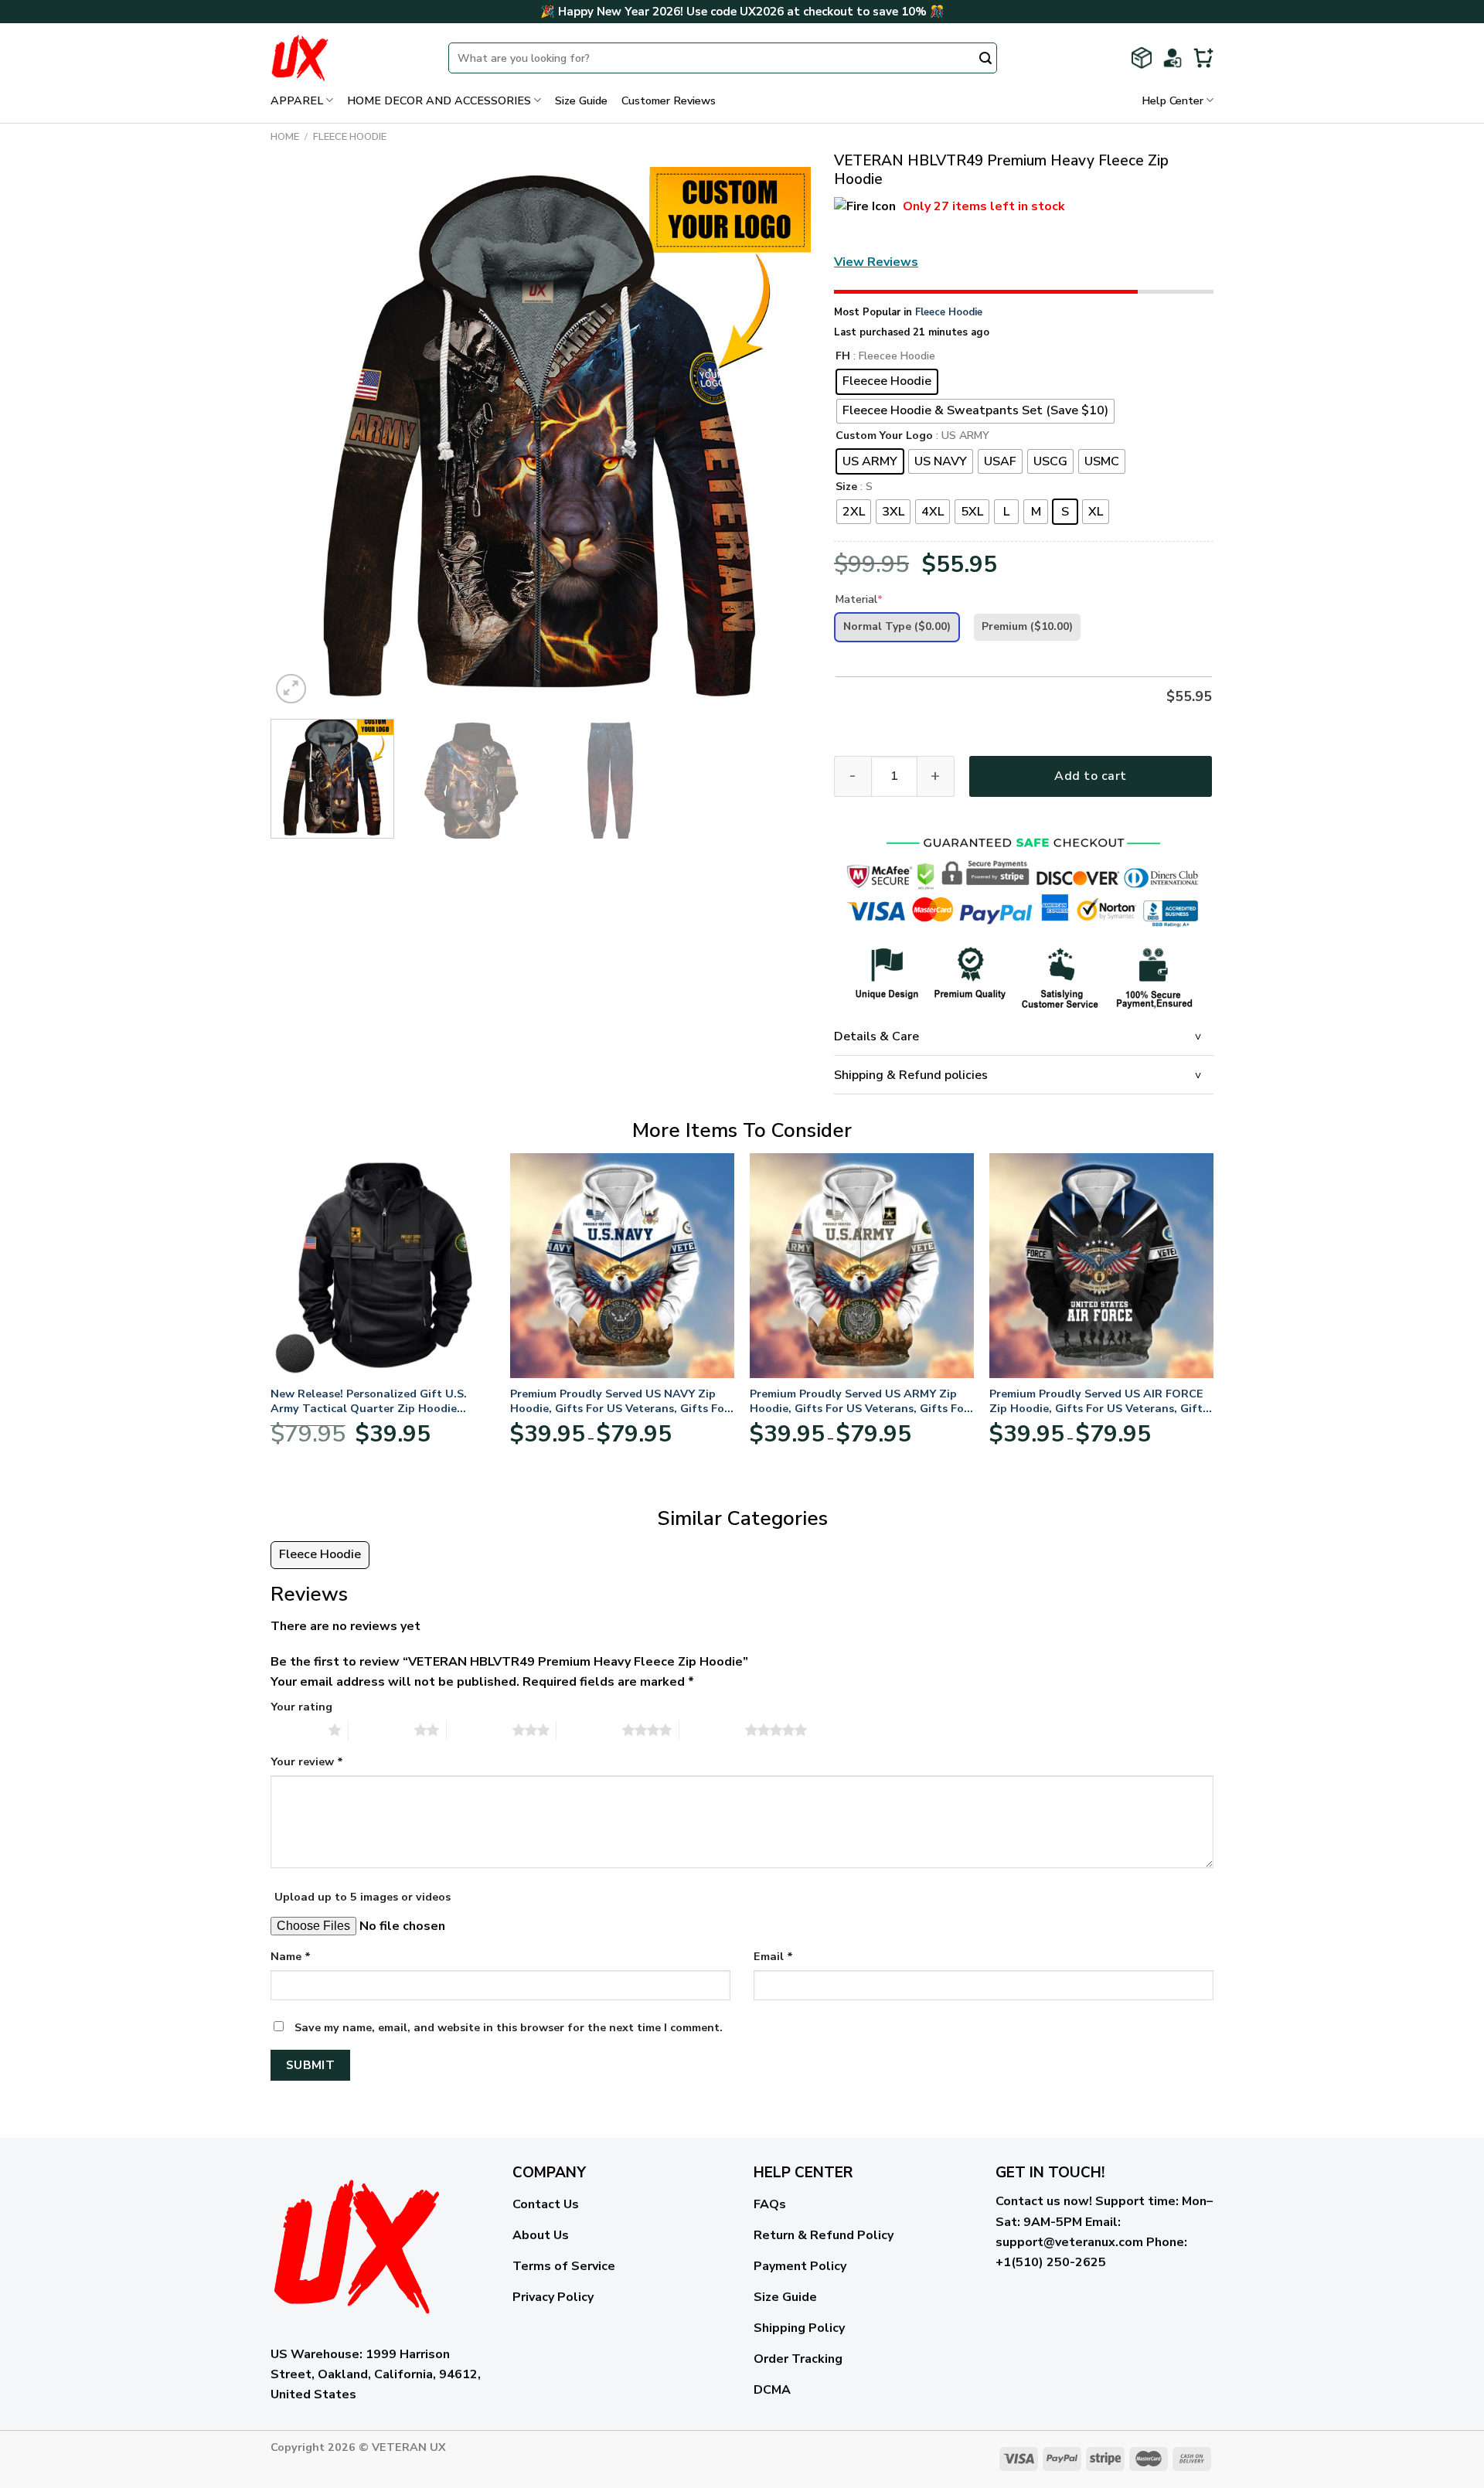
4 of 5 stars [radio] (589, 1730)
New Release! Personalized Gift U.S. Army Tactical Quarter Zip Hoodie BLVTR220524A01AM (369, 1401)
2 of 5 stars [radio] (381, 1730)
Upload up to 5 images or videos (362, 1897)
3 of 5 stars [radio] (480, 1730)
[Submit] (985, 60)
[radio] (887, 382)
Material (859, 599)
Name (291, 1956)
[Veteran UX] (348, 58)
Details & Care (876, 1036)
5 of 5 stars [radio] (712, 1730)
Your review (307, 1761)
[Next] (781, 437)
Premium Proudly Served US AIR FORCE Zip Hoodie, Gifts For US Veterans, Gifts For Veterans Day (1099, 1401)
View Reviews (876, 262)
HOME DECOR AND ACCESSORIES (439, 100)
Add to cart (1090, 776)
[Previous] (301, 437)
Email (773, 1956)
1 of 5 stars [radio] (296, 1730)
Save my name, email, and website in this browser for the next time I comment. (509, 2027)
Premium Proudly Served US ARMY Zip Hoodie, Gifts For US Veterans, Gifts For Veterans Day (859, 1401)
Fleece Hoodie (350, 137)
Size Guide (581, 100)
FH (843, 357)
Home (285, 137)
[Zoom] (291, 689)
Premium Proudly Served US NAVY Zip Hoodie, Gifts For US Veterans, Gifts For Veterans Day (619, 1401)
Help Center (1173, 100)
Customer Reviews (669, 100)
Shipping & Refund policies (911, 1075)
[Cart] (1203, 58)
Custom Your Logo (884, 436)
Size (846, 487)
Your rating (301, 1707)
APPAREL (297, 100)
